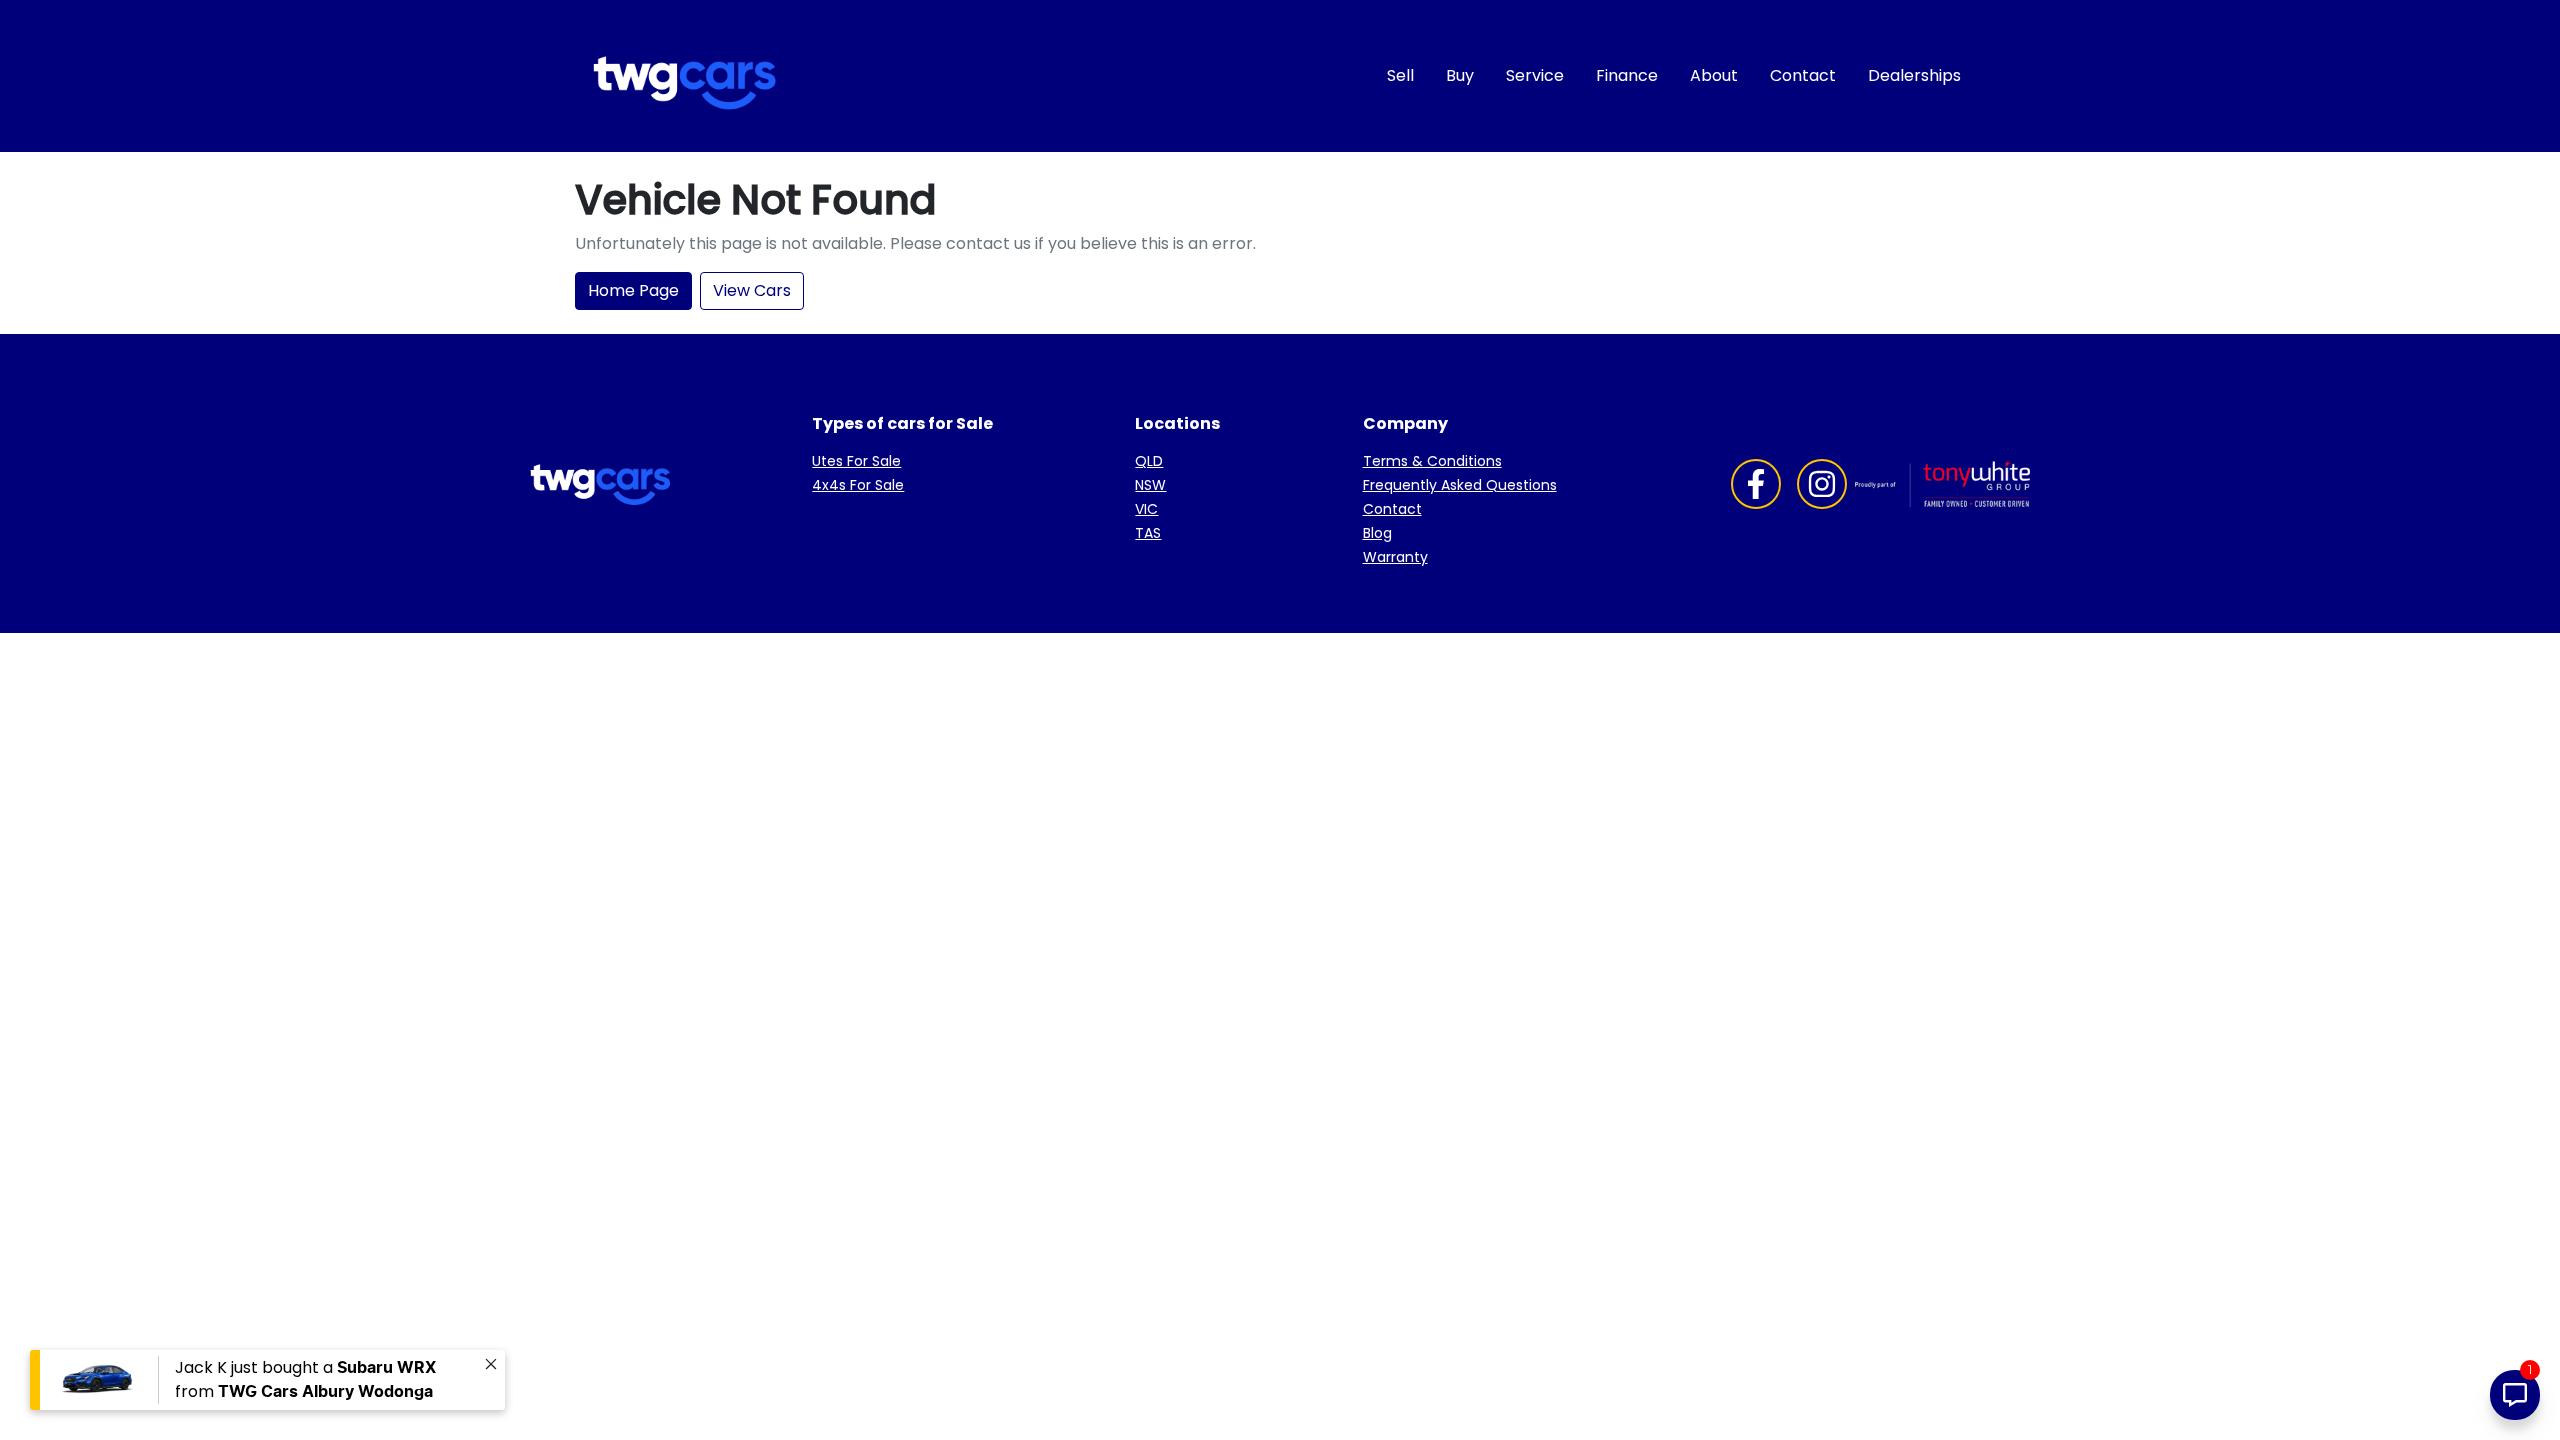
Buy (1460, 75)
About (1714, 75)
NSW (1150, 485)
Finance (1627, 75)
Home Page (633, 290)
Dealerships (1914, 75)
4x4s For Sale (858, 485)
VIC (1146, 509)
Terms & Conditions (1432, 461)
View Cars (752, 290)
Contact (1803, 75)
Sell (1400, 75)
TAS (1148, 533)
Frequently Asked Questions (1460, 485)
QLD (1149, 461)
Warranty (1395, 557)
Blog (1377, 533)
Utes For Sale (856, 461)
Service (1535, 75)
